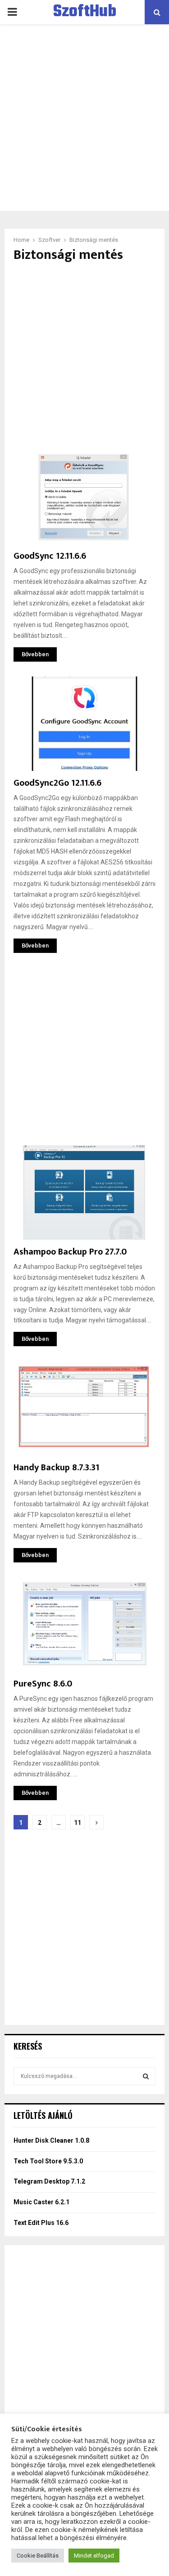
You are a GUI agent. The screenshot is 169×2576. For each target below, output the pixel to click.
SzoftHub (85, 12)
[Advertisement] (84, 118)
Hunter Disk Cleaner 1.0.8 (51, 2140)
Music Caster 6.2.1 (41, 2202)
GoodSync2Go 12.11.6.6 (57, 783)
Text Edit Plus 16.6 (41, 2223)
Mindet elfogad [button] (94, 2556)
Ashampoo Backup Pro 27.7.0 (70, 1252)
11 (78, 1823)
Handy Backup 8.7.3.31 (56, 1468)
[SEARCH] (146, 2076)
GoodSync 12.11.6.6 (50, 556)
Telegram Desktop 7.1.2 (49, 2181)
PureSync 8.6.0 (43, 1684)
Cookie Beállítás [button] (38, 2556)
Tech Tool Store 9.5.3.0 (48, 2161)
